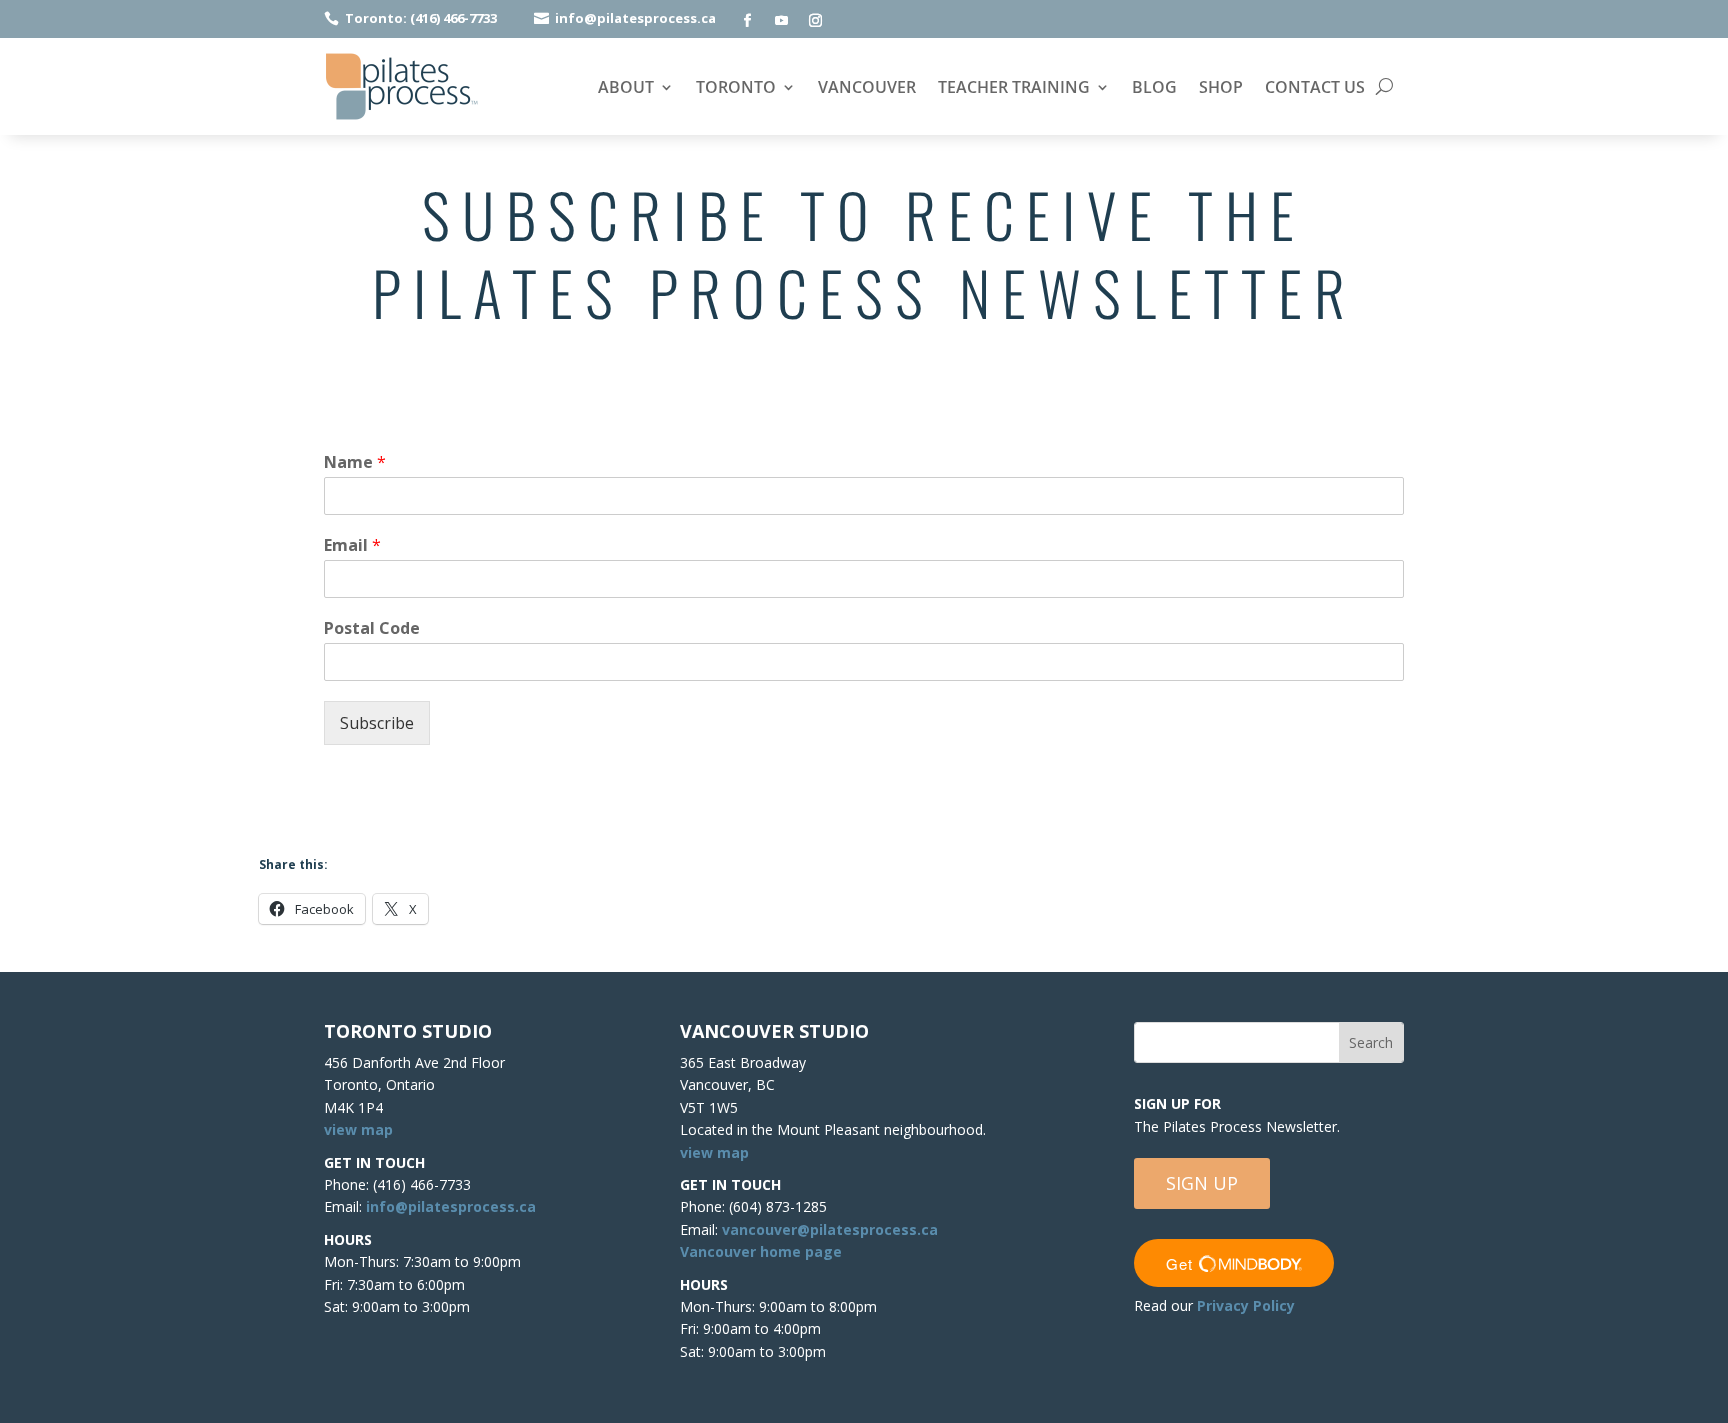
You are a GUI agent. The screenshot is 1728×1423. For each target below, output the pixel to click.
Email (352, 545)
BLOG (1154, 89)
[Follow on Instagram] (815, 21)
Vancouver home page (761, 1251)
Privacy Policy (1246, 1305)
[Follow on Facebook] (747, 21)
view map (358, 1129)
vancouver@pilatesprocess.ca (830, 1229)
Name (355, 462)
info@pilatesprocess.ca (635, 18)
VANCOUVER (867, 89)
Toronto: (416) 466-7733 (421, 18)
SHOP (1221, 89)
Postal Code (372, 628)
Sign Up (1202, 1183)
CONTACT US (1315, 89)
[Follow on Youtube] (781, 21)
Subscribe (377, 723)
